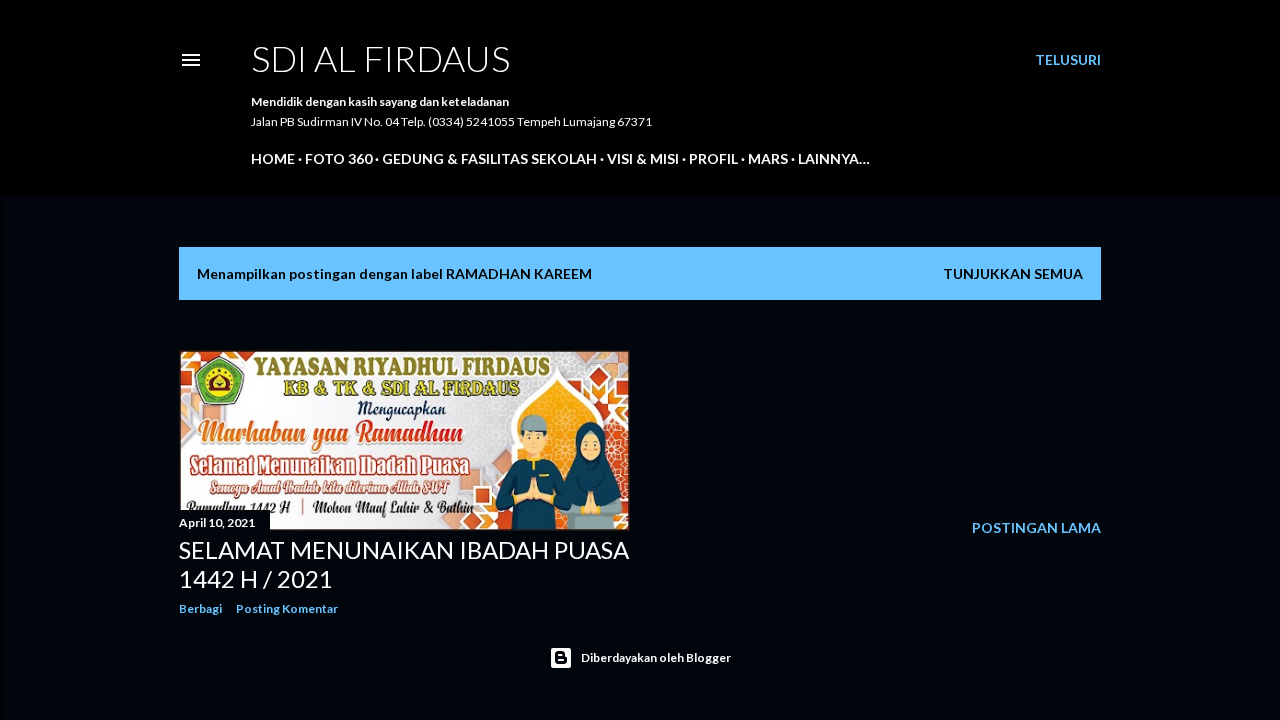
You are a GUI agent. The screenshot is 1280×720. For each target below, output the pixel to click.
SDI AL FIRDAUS (380, 58)
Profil (713, 158)
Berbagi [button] (200, 608)
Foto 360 (338, 158)
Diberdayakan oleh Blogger (656, 657)
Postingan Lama (1036, 527)
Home (273, 158)
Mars (768, 158)
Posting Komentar (287, 608)
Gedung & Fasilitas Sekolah (489, 158)
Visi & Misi (643, 158)
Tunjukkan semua (1013, 273)
